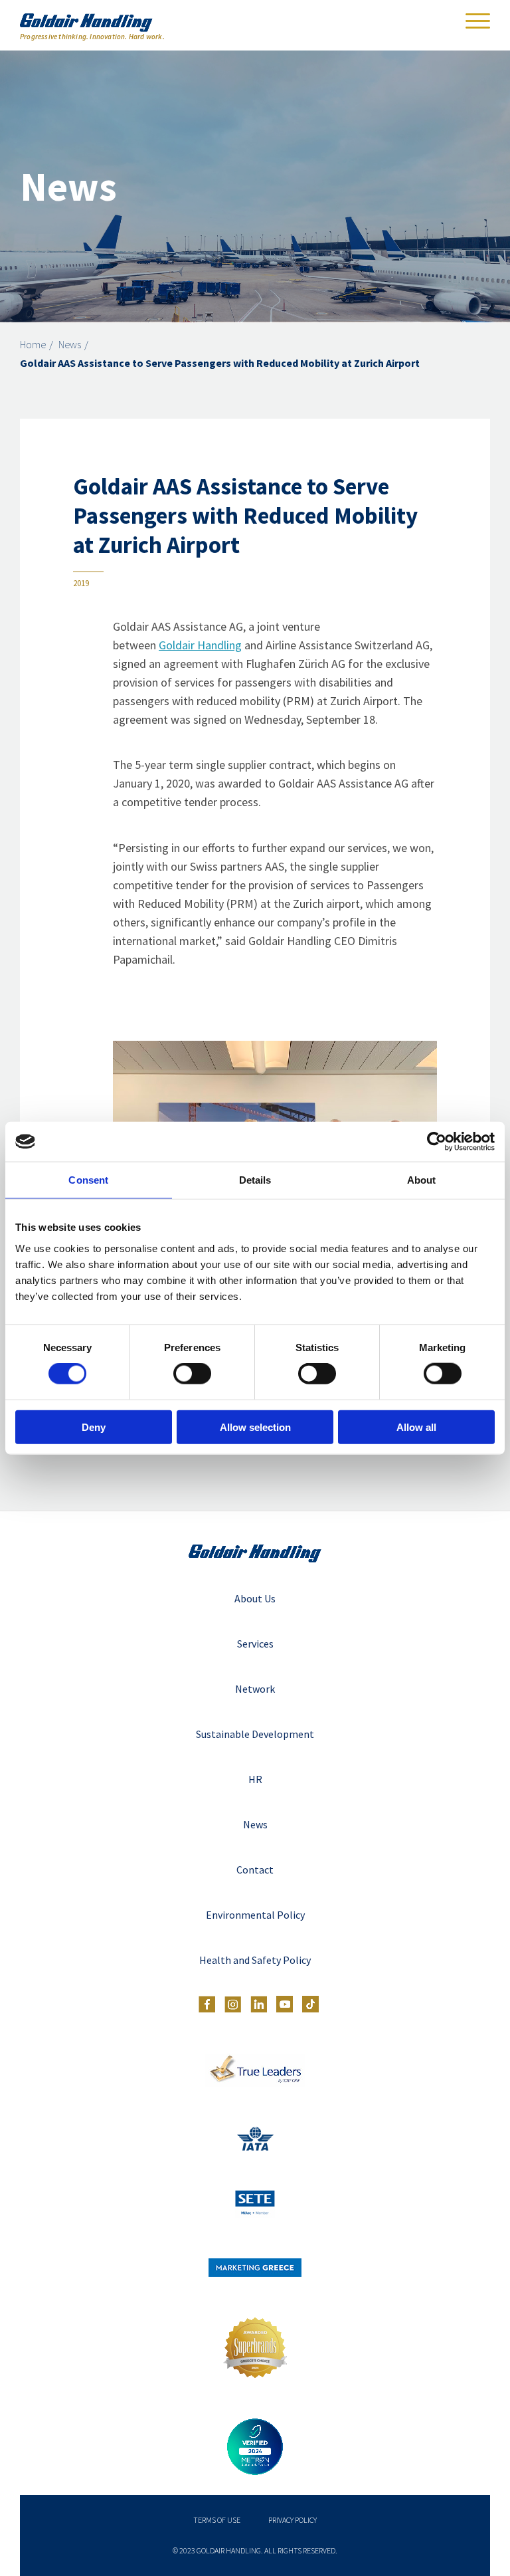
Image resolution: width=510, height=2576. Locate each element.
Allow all (416, 1427)
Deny (94, 1427)
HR (255, 1779)
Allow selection (255, 1427)
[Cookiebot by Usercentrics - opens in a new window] (437, 1142)
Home (33, 344)
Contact (255, 1870)
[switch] (192, 1374)
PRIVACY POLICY (293, 2520)
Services (255, 1644)
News (70, 344)
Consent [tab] (88, 1180)
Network (255, 1689)
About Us (255, 1598)
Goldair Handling (200, 645)
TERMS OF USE (217, 2520)
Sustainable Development (255, 1734)
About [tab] (422, 1180)
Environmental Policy (255, 1915)
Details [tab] (255, 1180)
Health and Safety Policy (255, 1960)
